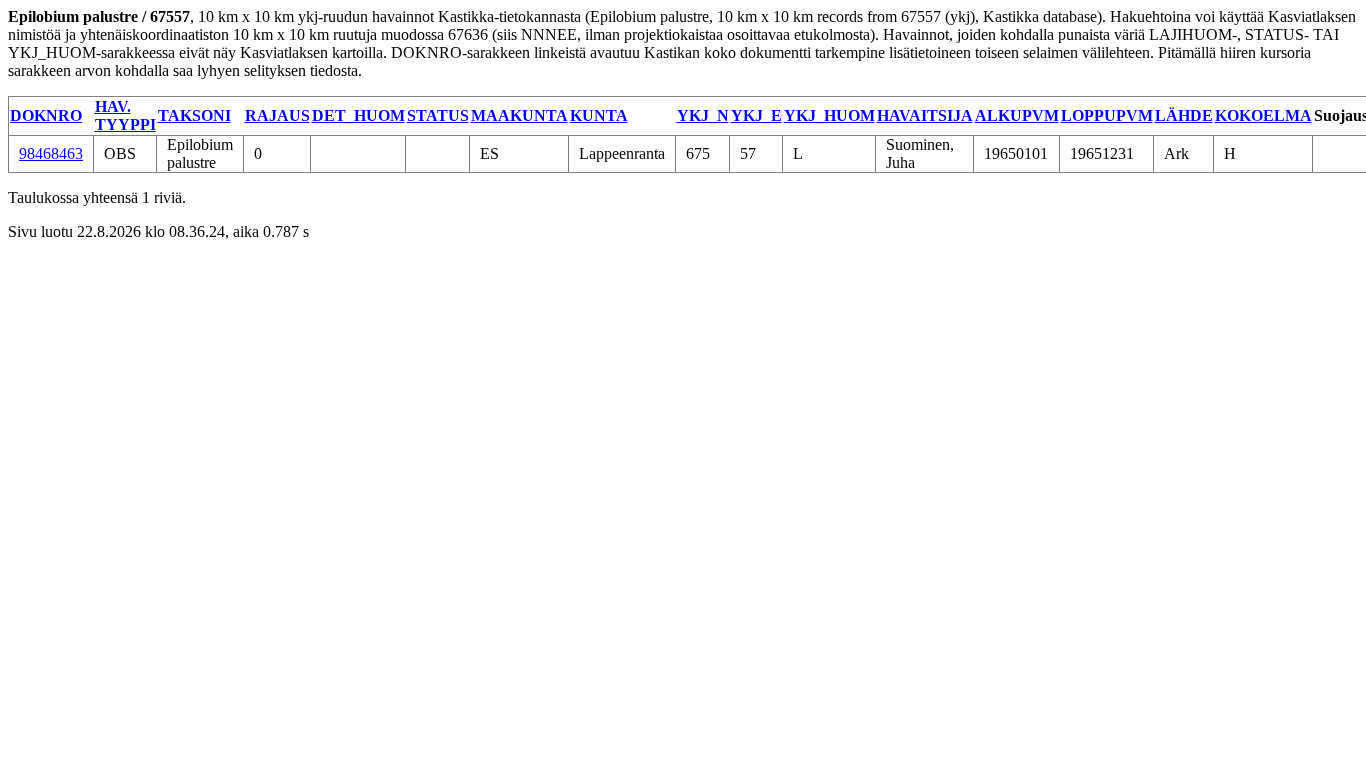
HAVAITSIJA (925, 115)
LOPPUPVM (1107, 115)
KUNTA (599, 115)
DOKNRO (46, 115)
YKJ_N (703, 115)
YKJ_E (756, 115)
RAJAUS (277, 115)
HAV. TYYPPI (125, 115)
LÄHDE (1184, 115)
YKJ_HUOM (829, 115)
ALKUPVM (1017, 115)
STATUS (438, 115)
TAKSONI (194, 115)
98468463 (51, 153)
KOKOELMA (1263, 115)
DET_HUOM (358, 115)
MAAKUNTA (519, 115)
